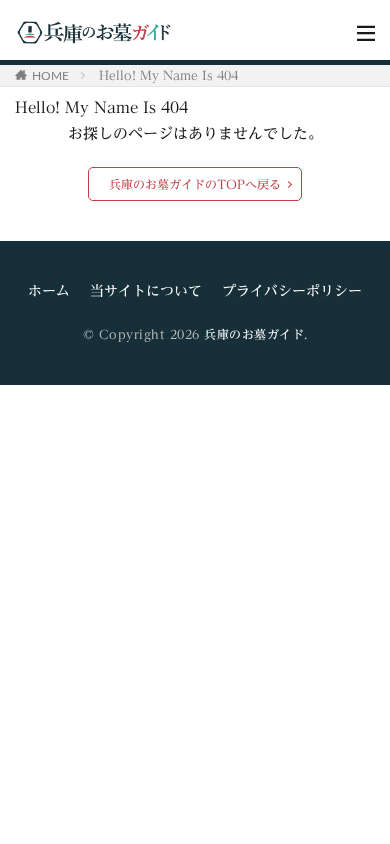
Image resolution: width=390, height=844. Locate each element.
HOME (50, 75)
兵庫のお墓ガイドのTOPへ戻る (195, 184)
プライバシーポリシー (292, 291)
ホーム (49, 291)
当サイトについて (146, 291)
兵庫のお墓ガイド (254, 334)
